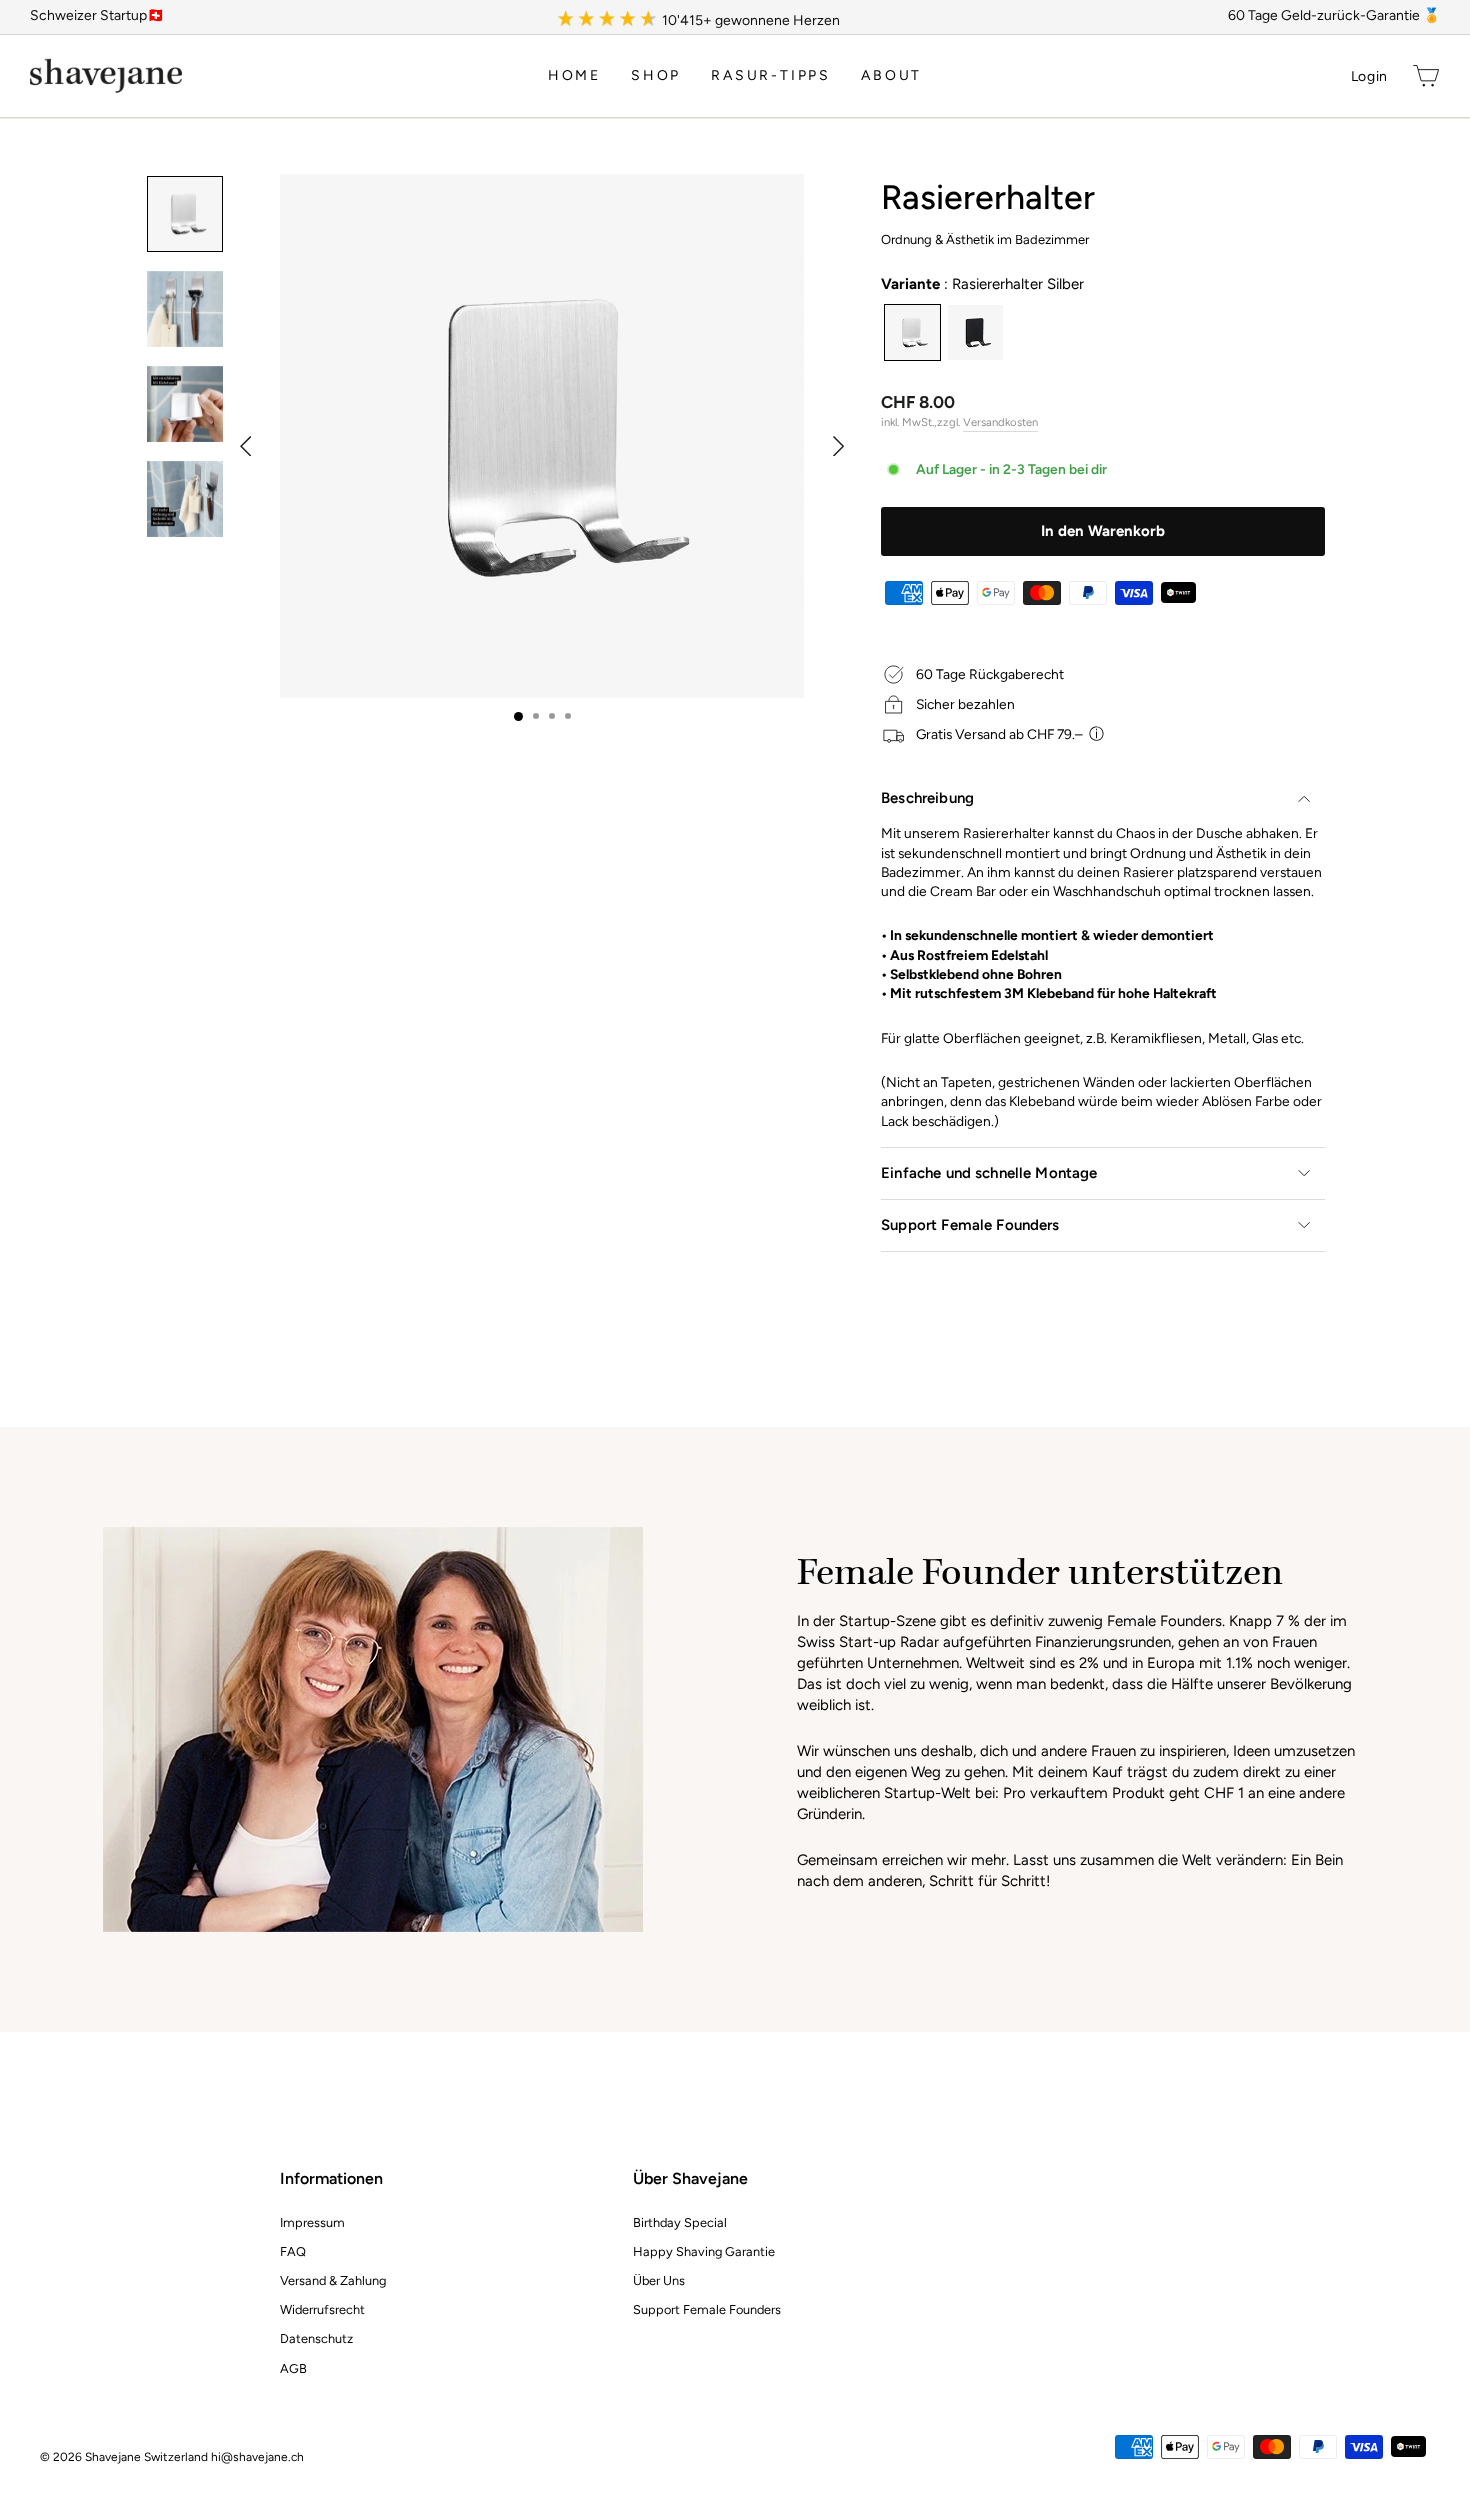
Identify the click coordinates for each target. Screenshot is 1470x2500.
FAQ (293, 2251)
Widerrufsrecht (322, 2309)
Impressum (312, 2222)
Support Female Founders (970, 1225)
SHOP (656, 75)
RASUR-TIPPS (771, 75)
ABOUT (891, 75)
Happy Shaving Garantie (704, 2251)
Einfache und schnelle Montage (989, 1173)
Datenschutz (316, 2338)
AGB (293, 2368)
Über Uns (659, 2280)
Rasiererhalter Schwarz (975, 332)
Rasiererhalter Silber (912, 332)
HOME (574, 75)
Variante (982, 284)
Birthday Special (680, 2222)
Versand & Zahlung (333, 2280)
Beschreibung (927, 798)
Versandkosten (1000, 422)
